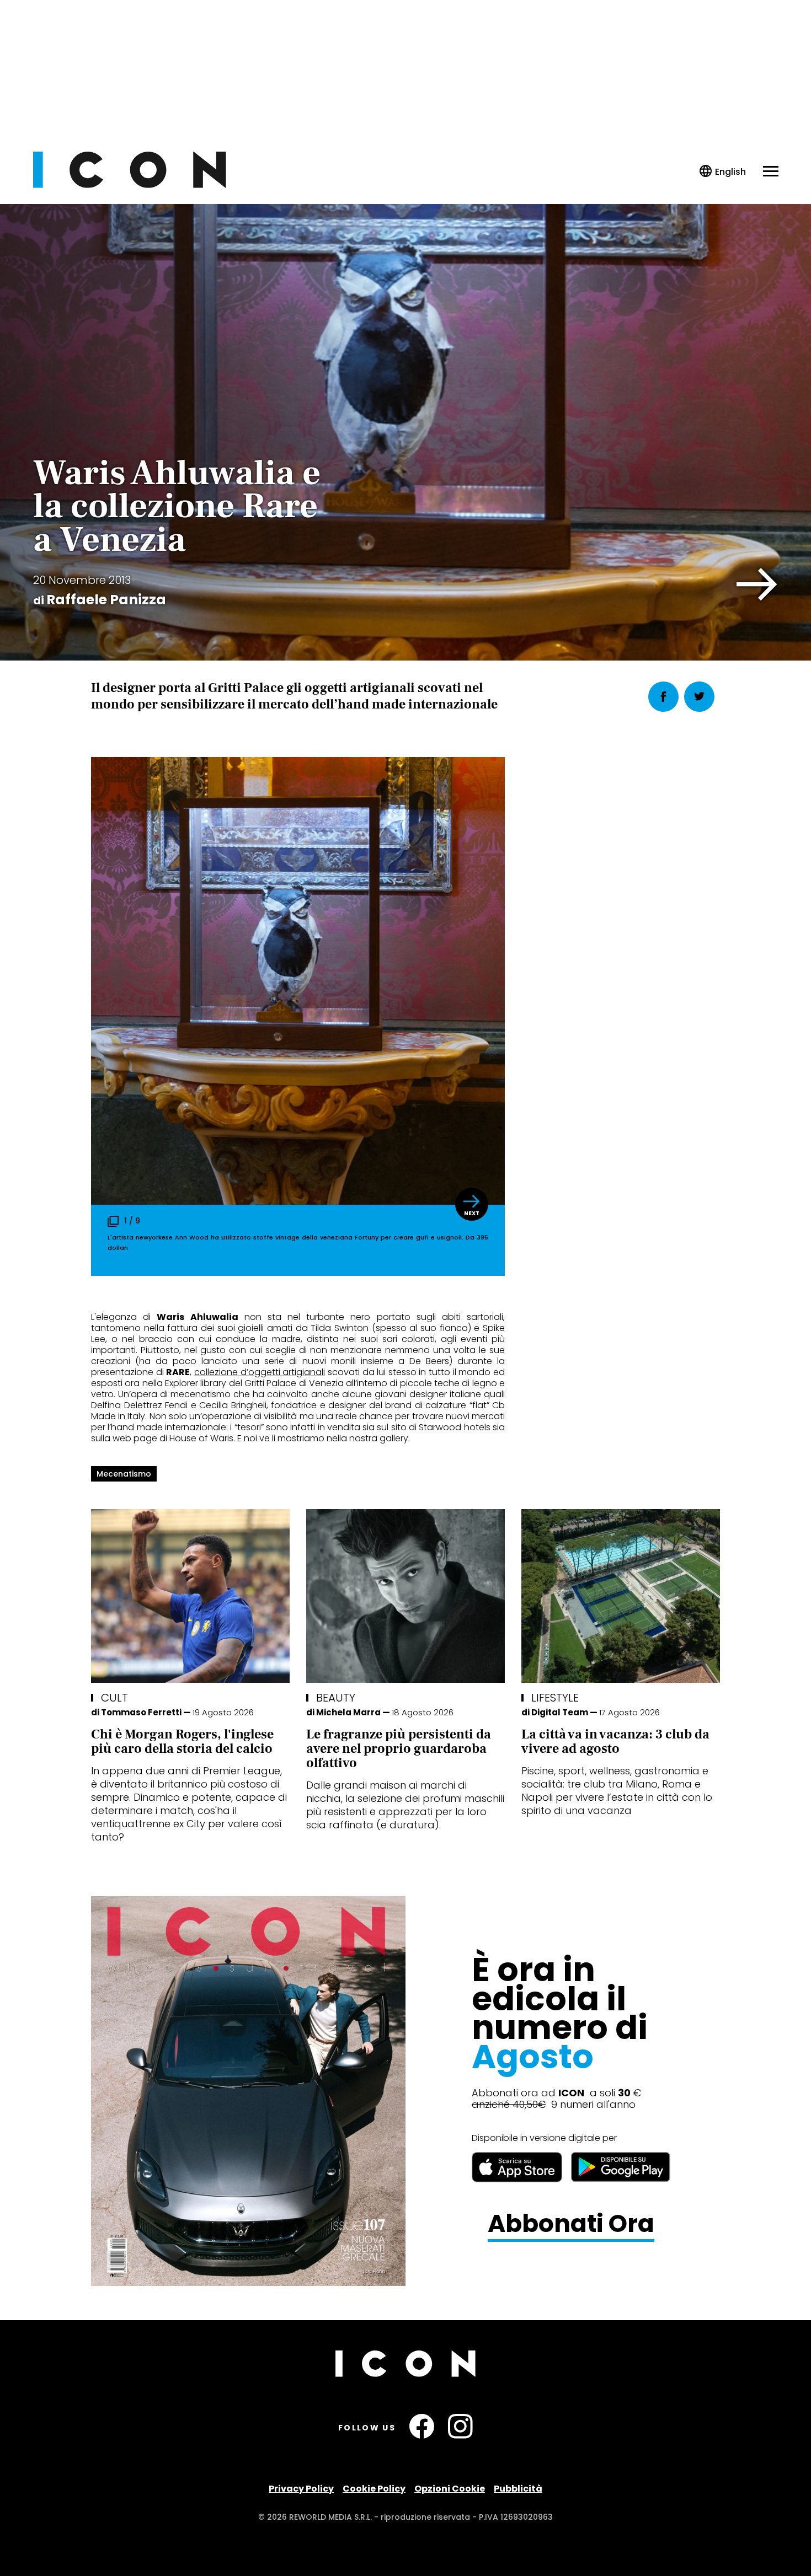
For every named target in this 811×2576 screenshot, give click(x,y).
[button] (757, 584)
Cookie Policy (374, 2489)
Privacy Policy (301, 2489)
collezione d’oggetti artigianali (260, 1372)
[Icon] (130, 185)
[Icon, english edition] (723, 172)
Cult (114, 1698)
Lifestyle (555, 1698)
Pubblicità (518, 2489)
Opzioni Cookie (450, 2489)
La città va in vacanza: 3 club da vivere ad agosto (615, 1742)
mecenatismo (124, 1474)
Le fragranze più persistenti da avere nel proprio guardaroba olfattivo (399, 1749)
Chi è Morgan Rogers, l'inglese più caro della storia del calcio (182, 1742)
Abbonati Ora (571, 2224)
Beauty (336, 1698)
